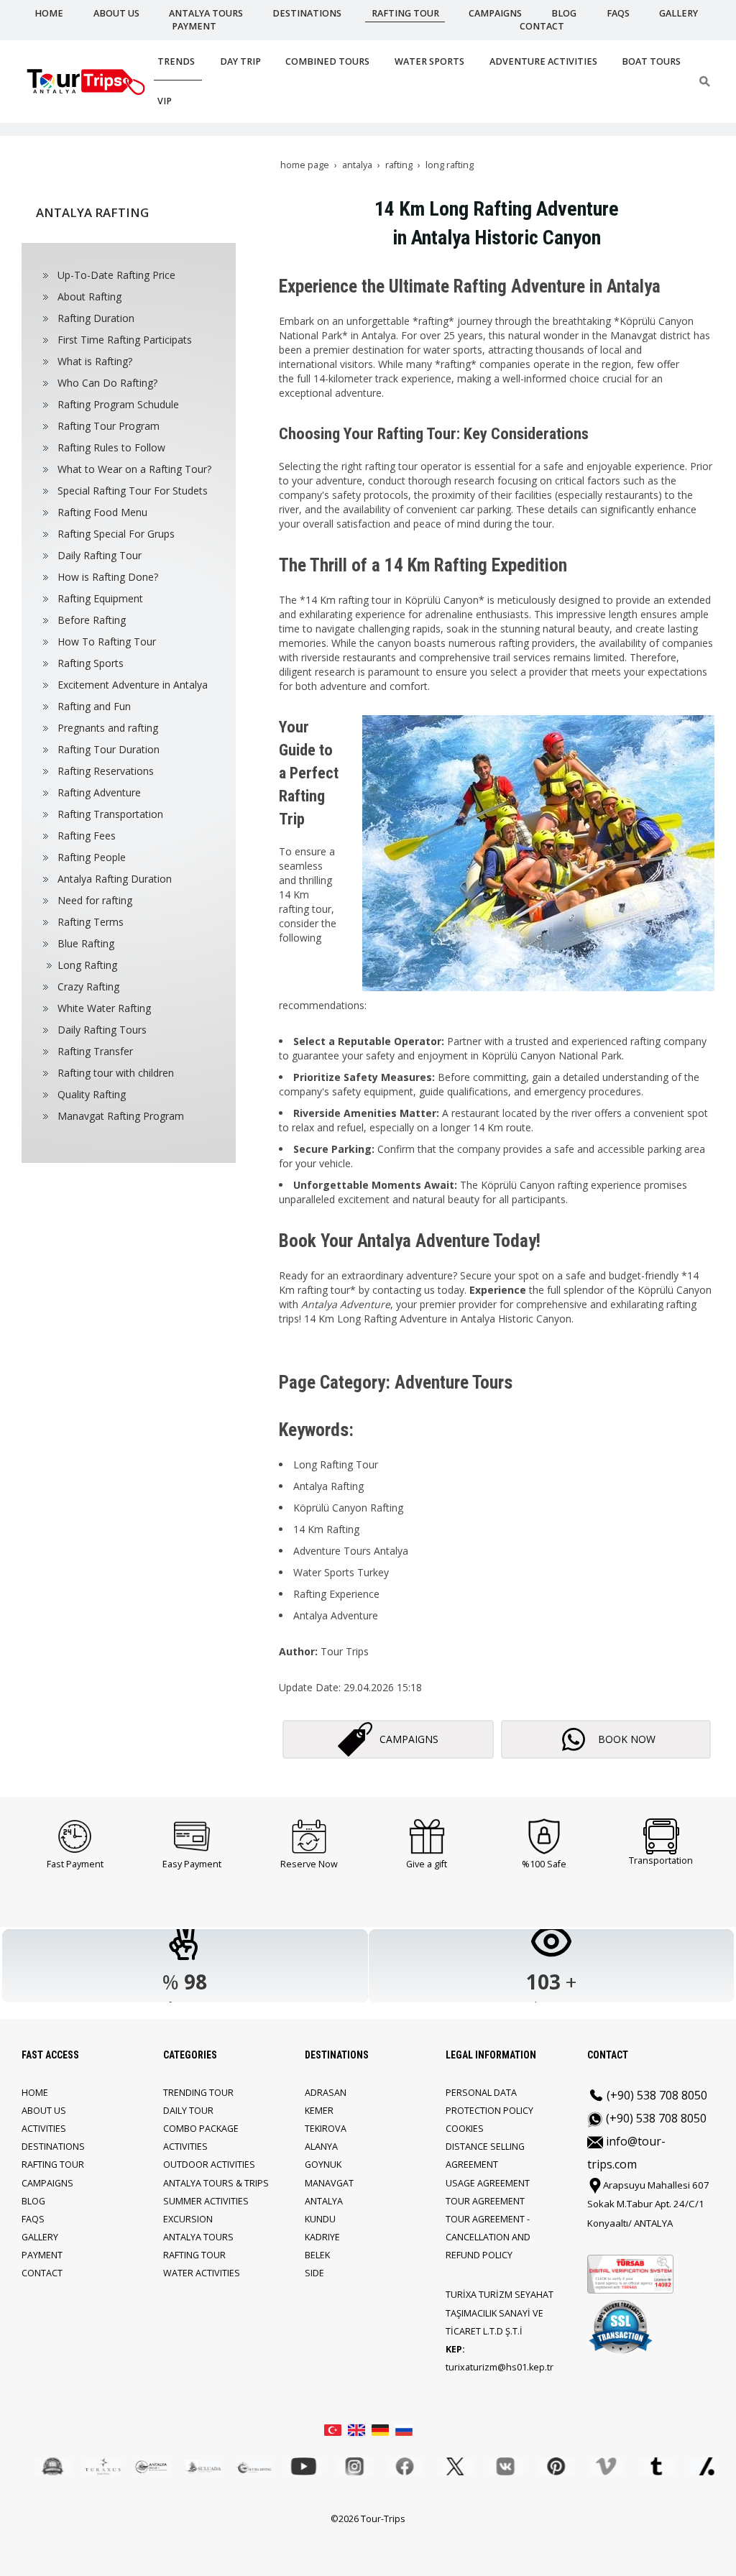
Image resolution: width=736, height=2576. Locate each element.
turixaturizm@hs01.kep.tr (500, 2367)
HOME (35, 2093)
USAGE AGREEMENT (488, 2183)
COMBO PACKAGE (201, 2129)
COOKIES (465, 2129)
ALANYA (321, 2147)
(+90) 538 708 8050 (655, 2095)
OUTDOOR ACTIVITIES (209, 2165)
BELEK (317, 2255)
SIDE (314, 2273)
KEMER (319, 2111)
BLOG (33, 2201)
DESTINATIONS (53, 2147)
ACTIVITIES (44, 2129)
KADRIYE (322, 2237)
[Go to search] (705, 81)
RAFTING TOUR (53, 2165)
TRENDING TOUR (198, 2093)
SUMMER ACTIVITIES (206, 2201)
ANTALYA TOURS (198, 2237)
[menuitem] (130, 275)
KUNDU (320, 2219)
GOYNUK (323, 2165)
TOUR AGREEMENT (485, 2201)
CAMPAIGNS (47, 2183)
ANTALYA (324, 2201)
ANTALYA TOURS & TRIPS (216, 2183)
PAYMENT (42, 2255)
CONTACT (42, 2273)
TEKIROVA (326, 2129)
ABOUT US (44, 2111)
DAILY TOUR (188, 2111)
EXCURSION (188, 2219)
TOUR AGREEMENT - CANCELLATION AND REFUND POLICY (488, 2237)
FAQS (33, 2219)
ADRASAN (326, 2093)
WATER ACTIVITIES (202, 2273)
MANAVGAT (329, 2183)
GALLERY (40, 2237)
